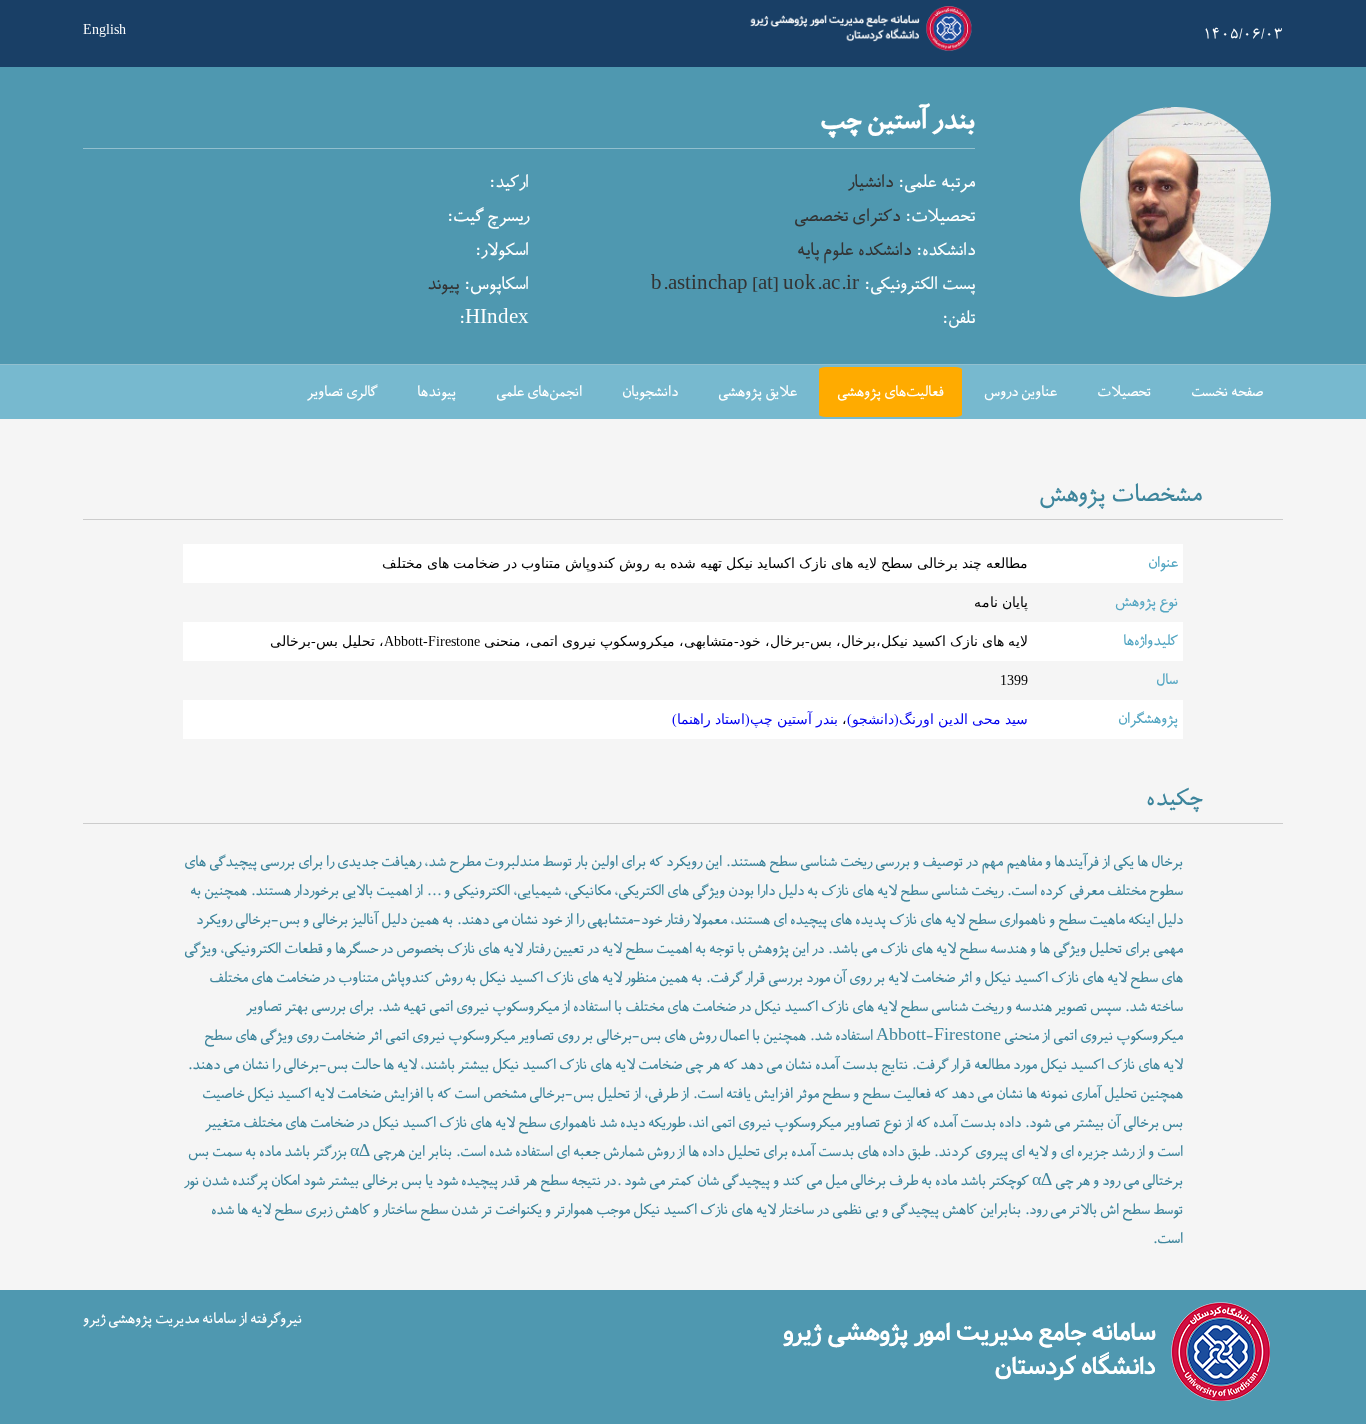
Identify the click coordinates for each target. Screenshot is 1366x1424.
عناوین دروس (1020, 392)
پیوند (443, 285)
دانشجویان (650, 392)
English (104, 28)
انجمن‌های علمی (539, 392)
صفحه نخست (1227, 392)
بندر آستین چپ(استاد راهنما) (755, 719)
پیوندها (436, 392)
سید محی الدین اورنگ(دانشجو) (937, 719)
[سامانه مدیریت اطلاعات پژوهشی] (857, 48)
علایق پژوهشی (757, 392)
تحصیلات (1124, 392)
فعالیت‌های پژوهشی (890, 392)
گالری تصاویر (342, 392)
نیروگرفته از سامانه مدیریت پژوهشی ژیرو (192, 1318)
